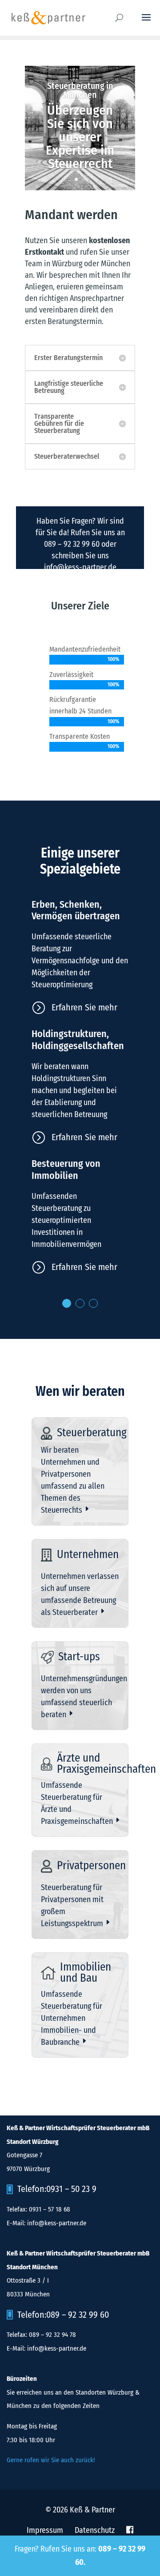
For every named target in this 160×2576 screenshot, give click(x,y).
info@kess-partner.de (80, 567)
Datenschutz (95, 2530)
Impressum (45, 2530)
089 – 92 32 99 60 (72, 544)
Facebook (130, 2530)
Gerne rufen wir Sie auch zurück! (51, 2460)
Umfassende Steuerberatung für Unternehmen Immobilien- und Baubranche (72, 2018)
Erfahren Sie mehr (84, 1007)
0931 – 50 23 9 (71, 2189)
